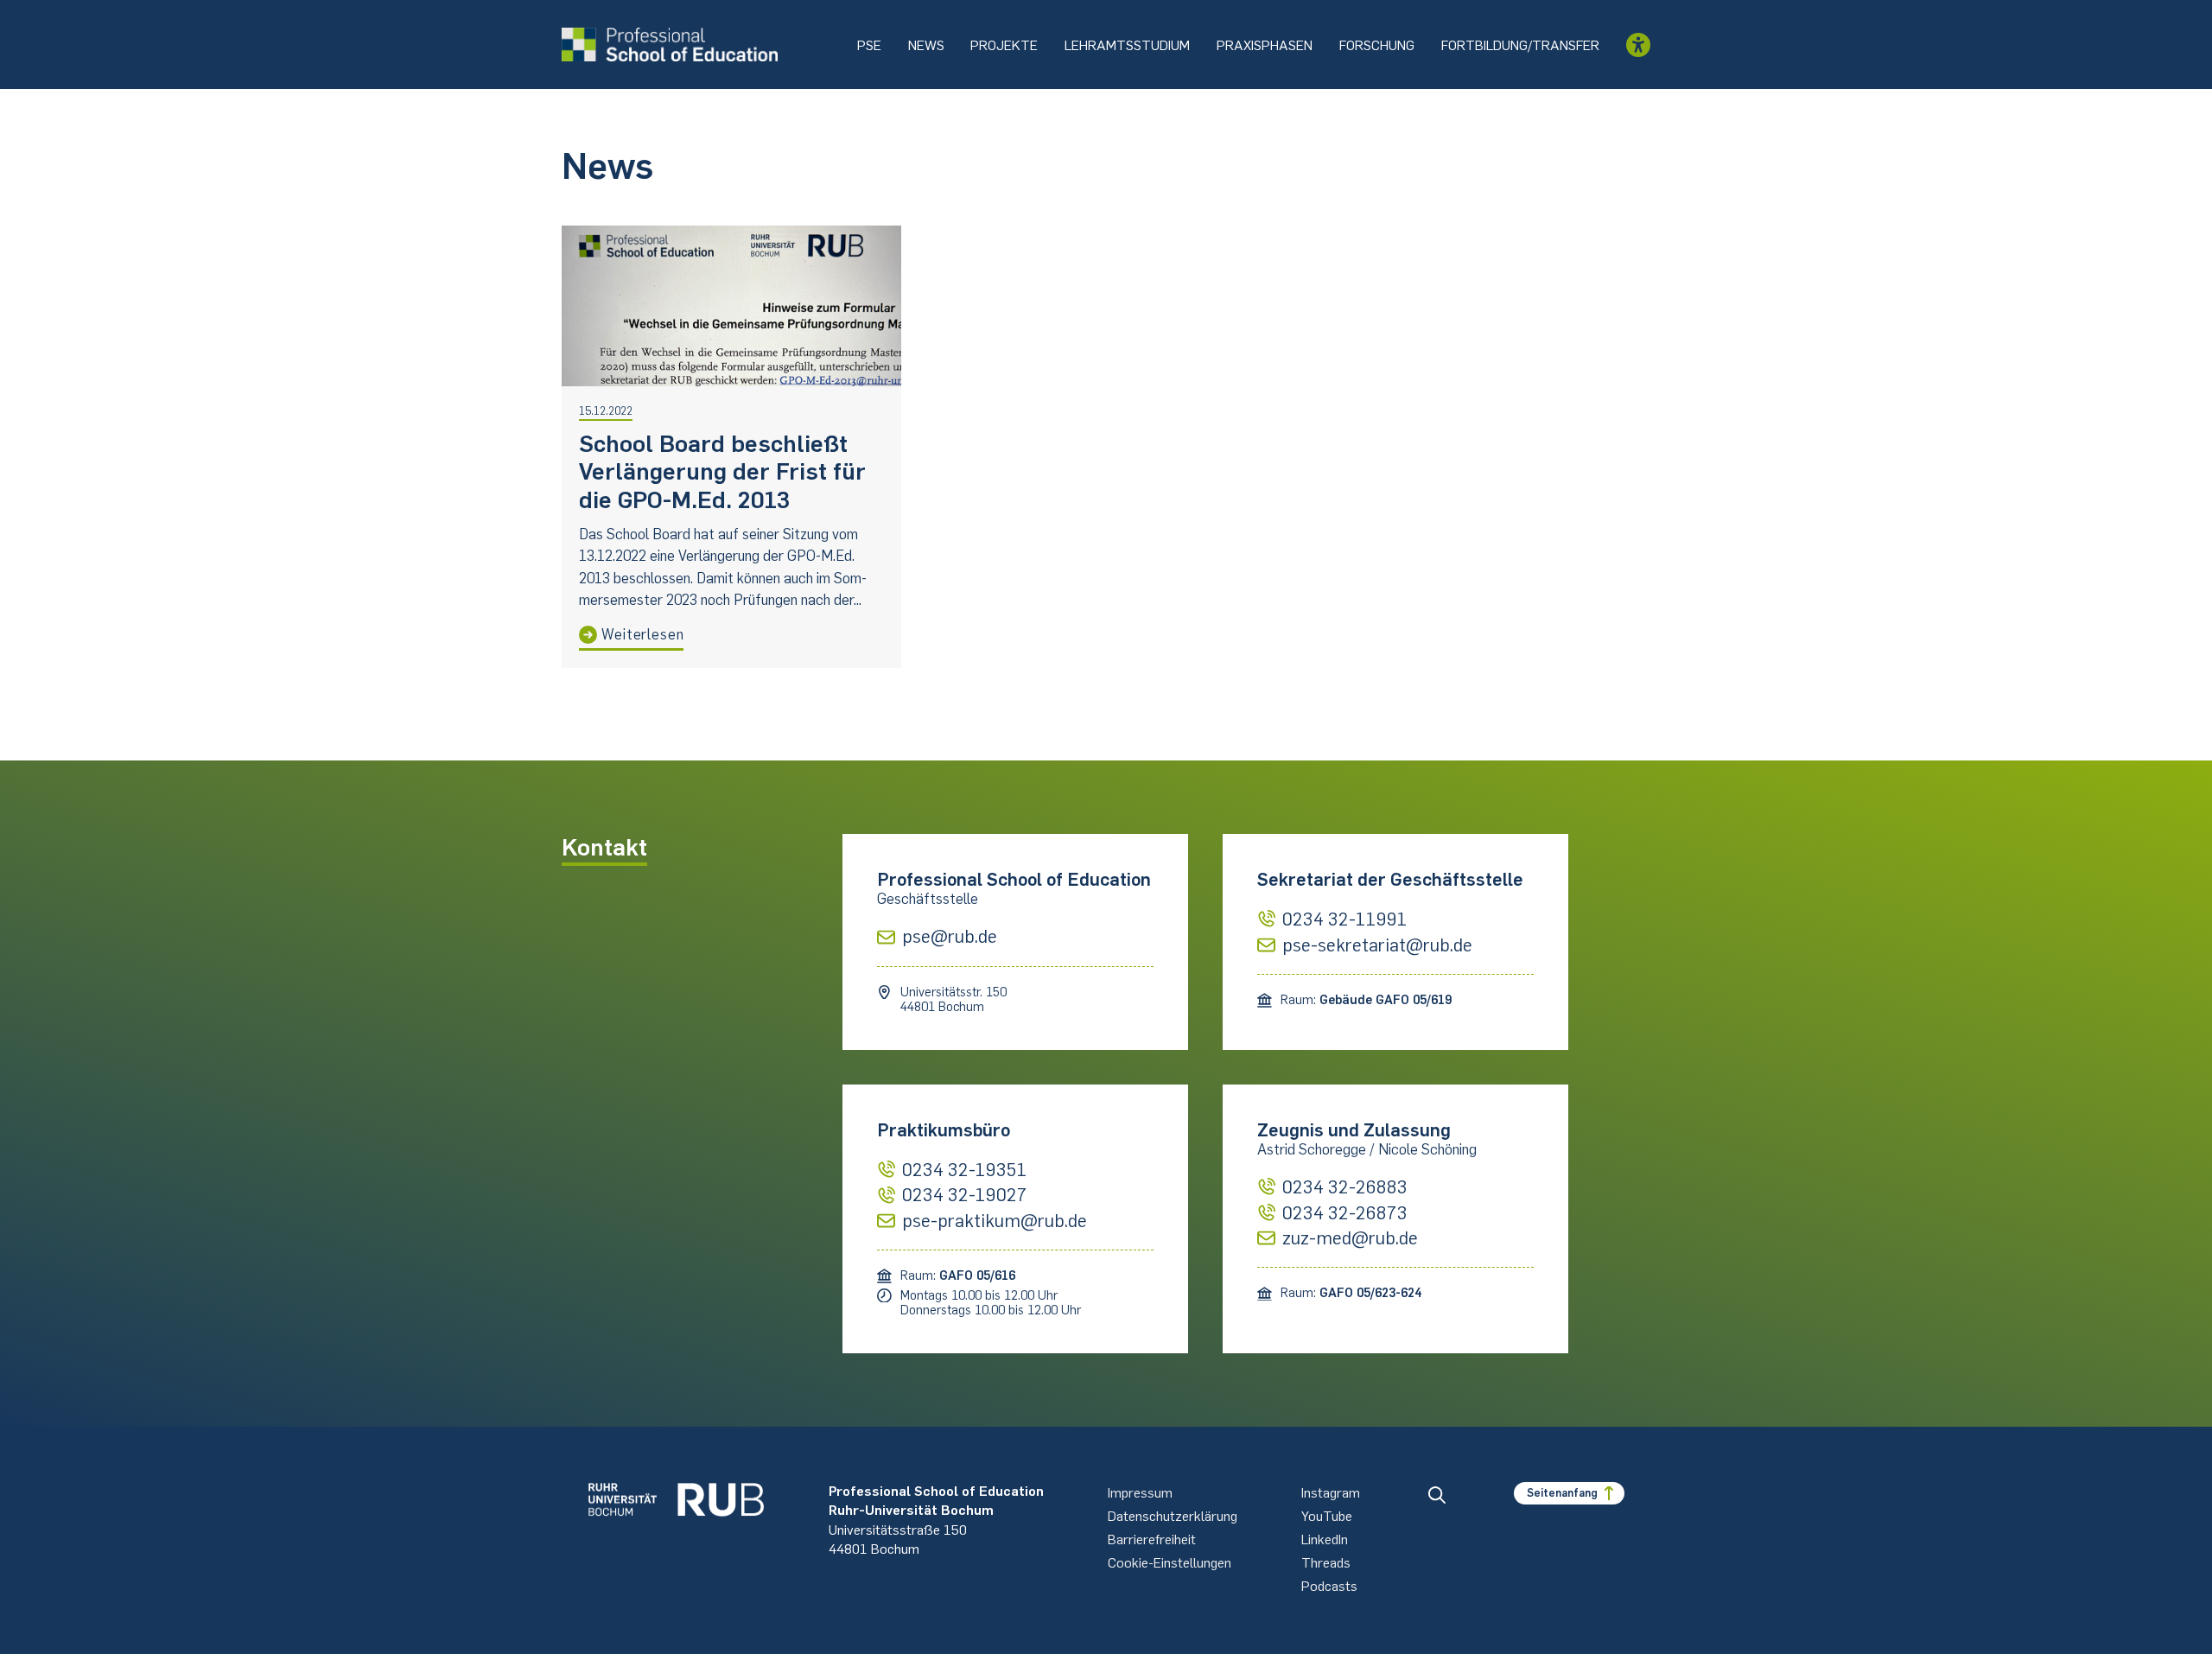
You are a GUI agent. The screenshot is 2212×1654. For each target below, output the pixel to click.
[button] (1437, 1495)
